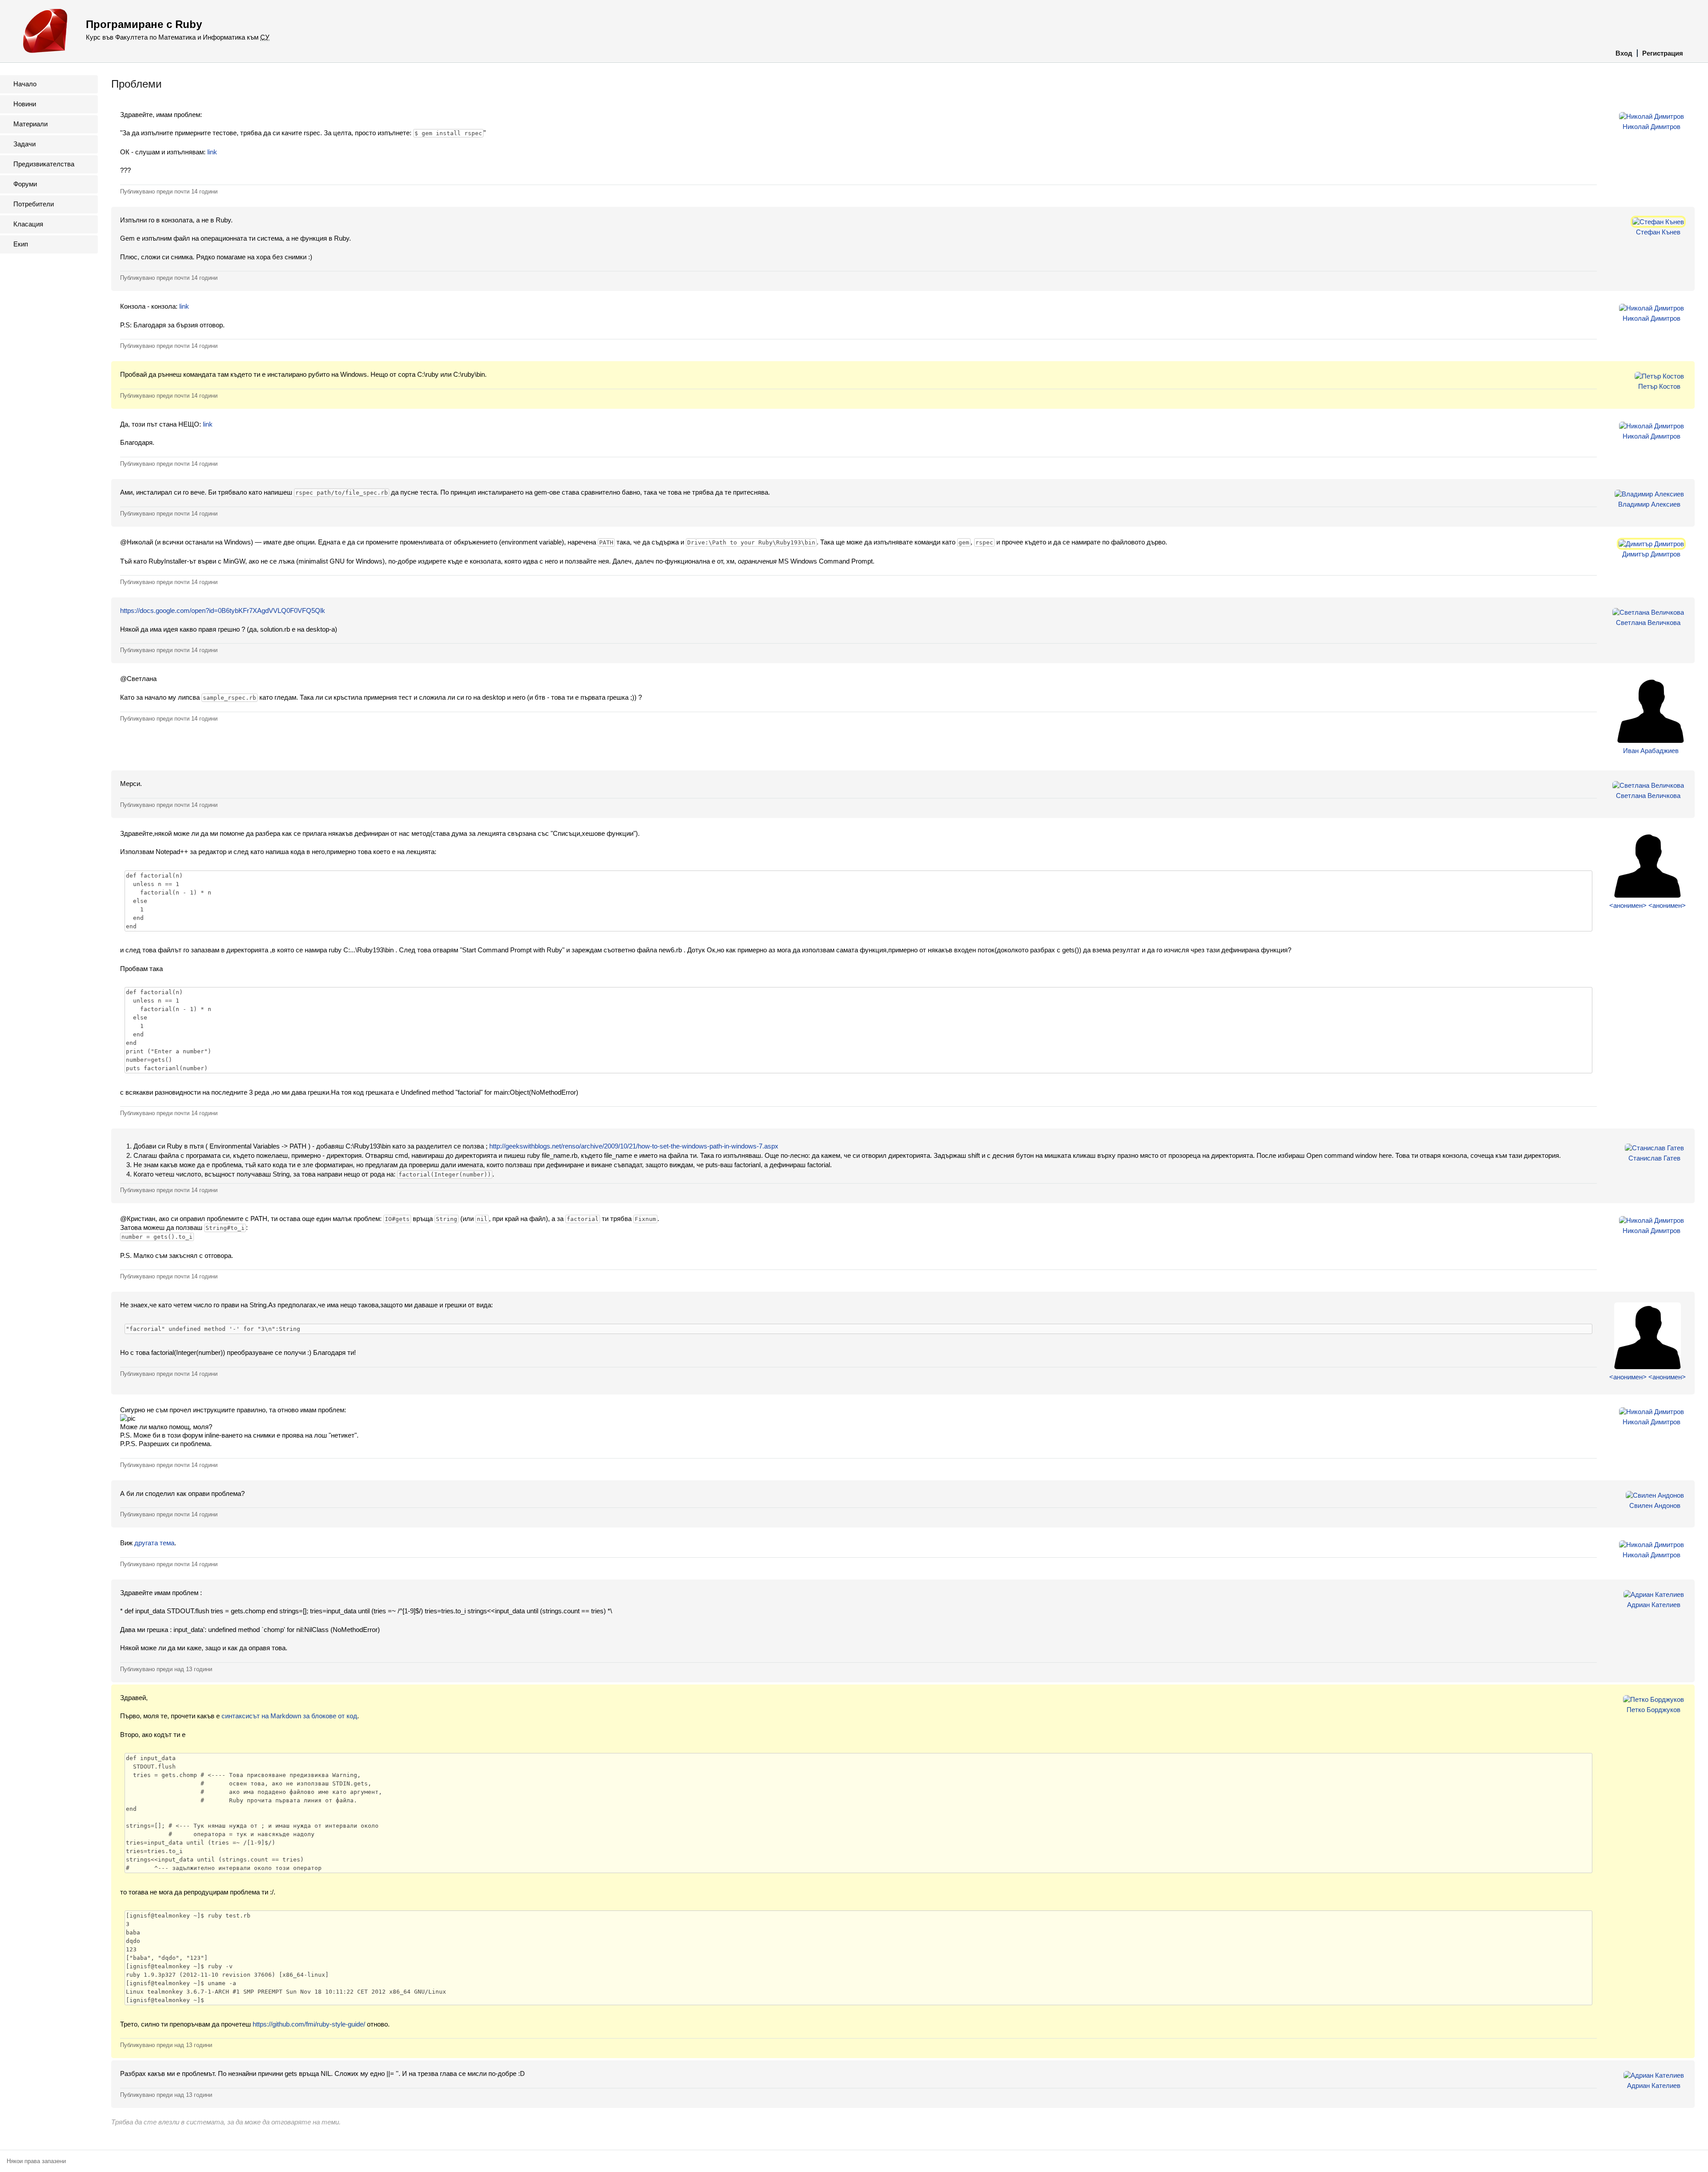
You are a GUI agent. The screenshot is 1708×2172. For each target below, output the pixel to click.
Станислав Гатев (1654, 1158)
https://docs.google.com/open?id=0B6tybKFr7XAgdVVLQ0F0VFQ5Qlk (223, 610)
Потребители (34, 204)
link (212, 152)
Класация (28, 224)
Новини (25, 104)
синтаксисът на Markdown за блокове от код (289, 1716)
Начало (25, 84)
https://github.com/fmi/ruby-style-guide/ (309, 2024)
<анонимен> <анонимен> (1648, 905)
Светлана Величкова (1648, 623)
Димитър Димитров (1651, 554)
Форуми (25, 184)
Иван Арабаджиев (1651, 751)
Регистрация (1663, 53)
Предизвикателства (44, 164)
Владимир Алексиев (1649, 504)
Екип (21, 244)
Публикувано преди (169, 191)
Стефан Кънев (1658, 232)
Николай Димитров (1652, 127)
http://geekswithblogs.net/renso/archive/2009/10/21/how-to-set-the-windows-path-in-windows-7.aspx (634, 1146)
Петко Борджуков (1654, 1710)
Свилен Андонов (1655, 1505)
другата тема (154, 1543)
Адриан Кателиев (1654, 1605)
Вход (1624, 53)
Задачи (24, 144)
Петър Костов (1659, 386)
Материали (30, 124)
